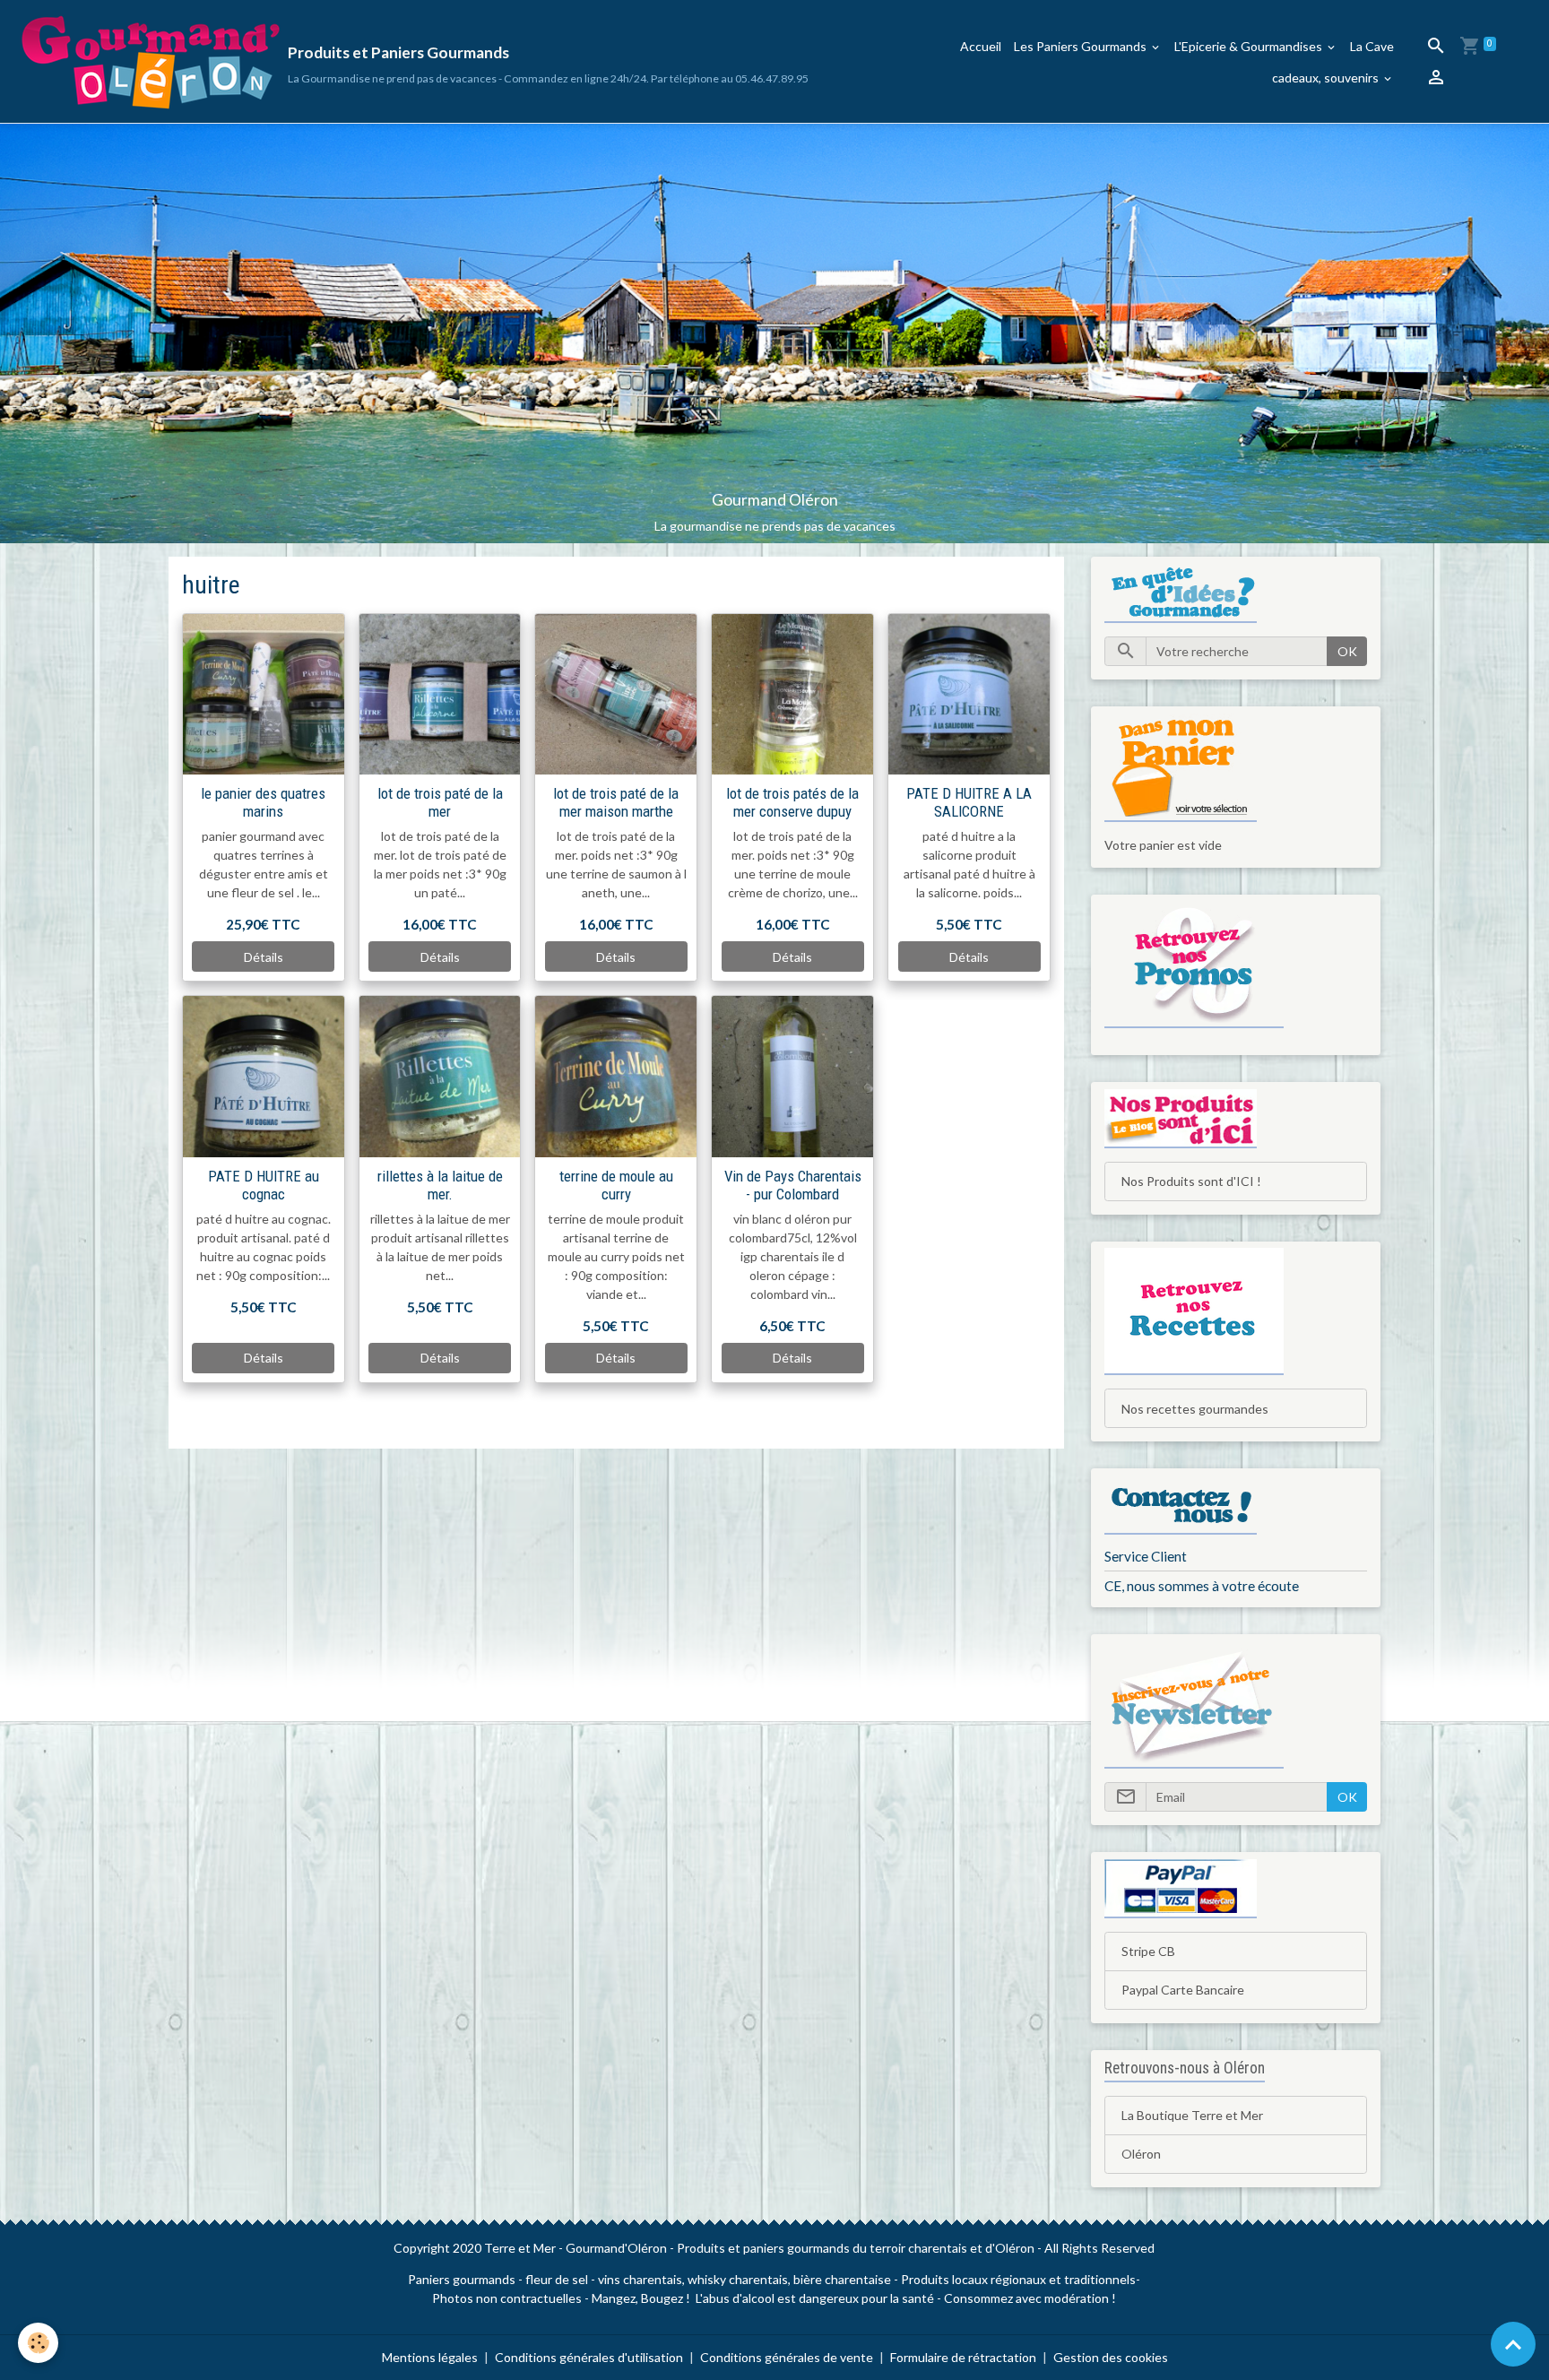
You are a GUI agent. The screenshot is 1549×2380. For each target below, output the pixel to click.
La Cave (1372, 46)
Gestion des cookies (1111, 2357)
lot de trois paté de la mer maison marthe (616, 802)
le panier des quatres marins (263, 802)
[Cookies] (38, 2343)
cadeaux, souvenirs (1327, 78)
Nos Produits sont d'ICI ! (1191, 1181)
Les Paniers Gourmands (1082, 46)
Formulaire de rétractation (963, 2357)
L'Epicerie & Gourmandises (1250, 46)
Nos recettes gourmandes (1195, 1409)
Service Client (1146, 1556)
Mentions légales (430, 2357)
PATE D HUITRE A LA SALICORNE (969, 802)
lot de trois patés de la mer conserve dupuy (792, 802)
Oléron (1141, 2154)
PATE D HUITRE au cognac (264, 1185)
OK (1347, 651)
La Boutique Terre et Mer (1192, 2115)
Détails (264, 957)
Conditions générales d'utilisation (589, 2357)
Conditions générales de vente (787, 2357)
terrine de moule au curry (616, 1185)
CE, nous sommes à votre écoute (1202, 1586)
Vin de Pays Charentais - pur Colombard (793, 1185)
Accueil (981, 46)
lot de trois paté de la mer (440, 802)
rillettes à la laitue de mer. (440, 1185)
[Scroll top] (1513, 2344)
